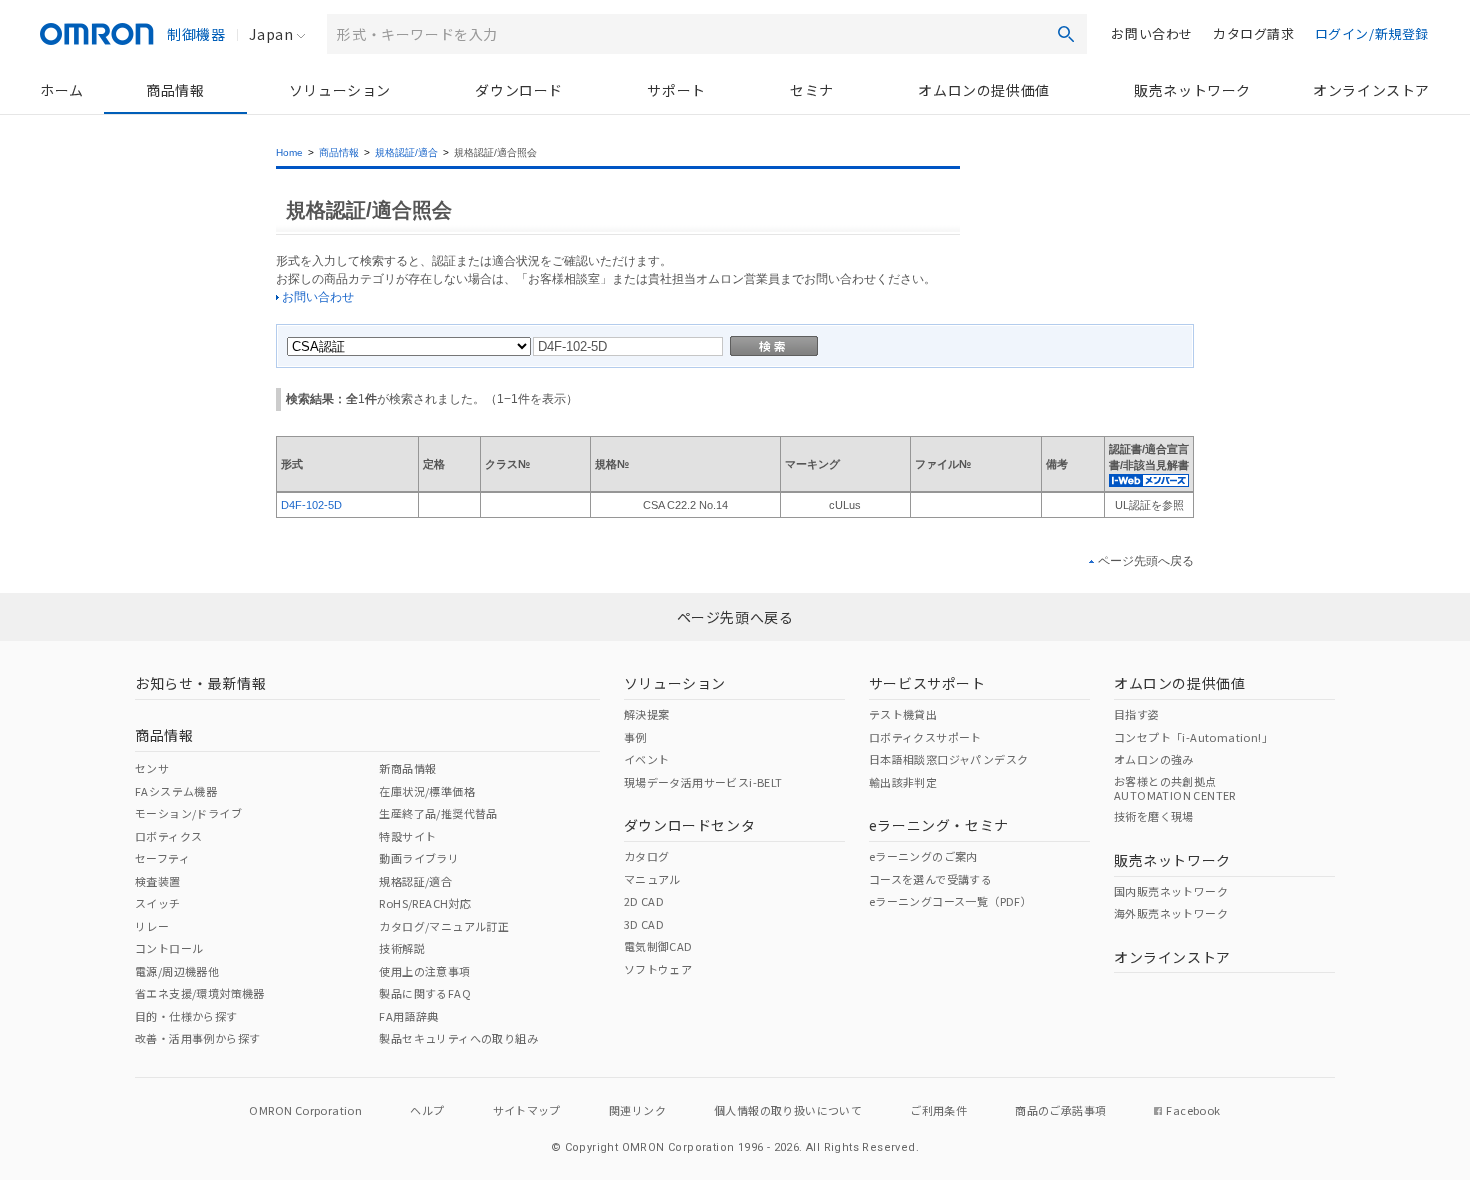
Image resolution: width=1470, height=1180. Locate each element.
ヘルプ (427, 1110)
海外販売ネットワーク (1171, 913)
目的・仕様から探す (186, 1016)
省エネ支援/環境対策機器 (200, 993)
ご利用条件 (938, 1110)
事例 (635, 737)
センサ (152, 768)
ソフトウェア (658, 969)
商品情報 (175, 90)
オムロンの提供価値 (983, 90)
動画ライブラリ (419, 858)
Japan (271, 34)
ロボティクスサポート (925, 737)
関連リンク (637, 1110)
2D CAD (644, 901)
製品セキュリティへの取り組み (458, 1038)
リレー (152, 926)
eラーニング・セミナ (939, 825)
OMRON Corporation (305, 1110)
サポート (676, 90)
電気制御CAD (658, 946)
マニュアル (652, 879)
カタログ (647, 856)
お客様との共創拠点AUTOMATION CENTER (1175, 788)
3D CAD (644, 924)
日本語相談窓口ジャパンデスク (949, 759)
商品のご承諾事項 (1060, 1110)
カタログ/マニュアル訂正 (444, 926)
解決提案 (647, 714)
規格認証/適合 (406, 152)
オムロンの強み (1154, 759)
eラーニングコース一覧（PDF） (950, 901)
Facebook (1193, 1110)
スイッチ (158, 903)
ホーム (62, 90)
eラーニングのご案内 (923, 856)
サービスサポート (927, 683)
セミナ (812, 90)
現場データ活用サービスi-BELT (703, 782)
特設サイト (407, 836)
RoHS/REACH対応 (425, 903)
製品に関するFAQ (425, 993)
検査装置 (158, 881)
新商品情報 (407, 768)
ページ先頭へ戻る (1146, 561)
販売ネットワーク (1192, 90)
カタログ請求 (1254, 33)
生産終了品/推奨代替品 (438, 813)
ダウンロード (519, 90)
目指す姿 (1137, 714)
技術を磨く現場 (1154, 816)
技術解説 (402, 948)
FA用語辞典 (408, 1016)
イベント (647, 759)
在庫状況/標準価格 (427, 791)
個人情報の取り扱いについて (788, 1110)
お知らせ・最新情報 (200, 683)
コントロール (169, 948)
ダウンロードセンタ (689, 825)
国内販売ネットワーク (1171, 891)
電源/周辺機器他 (177, 971)
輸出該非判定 (903, 782)
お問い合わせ (1152, 33)
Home (289, 152)
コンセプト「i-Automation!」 (1193, 737)
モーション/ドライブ (188, 813)
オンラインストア (1371, 90)
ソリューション (340, 90)
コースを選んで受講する (930, 879)
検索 (1066, 34)
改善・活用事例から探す (197, 1038)
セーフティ (162, 858)
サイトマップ (527, 1110)
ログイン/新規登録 (1372, 33)
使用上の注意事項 (424, 971)
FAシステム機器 (176, 791)
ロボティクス (168, 836)
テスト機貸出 (903, 714)
